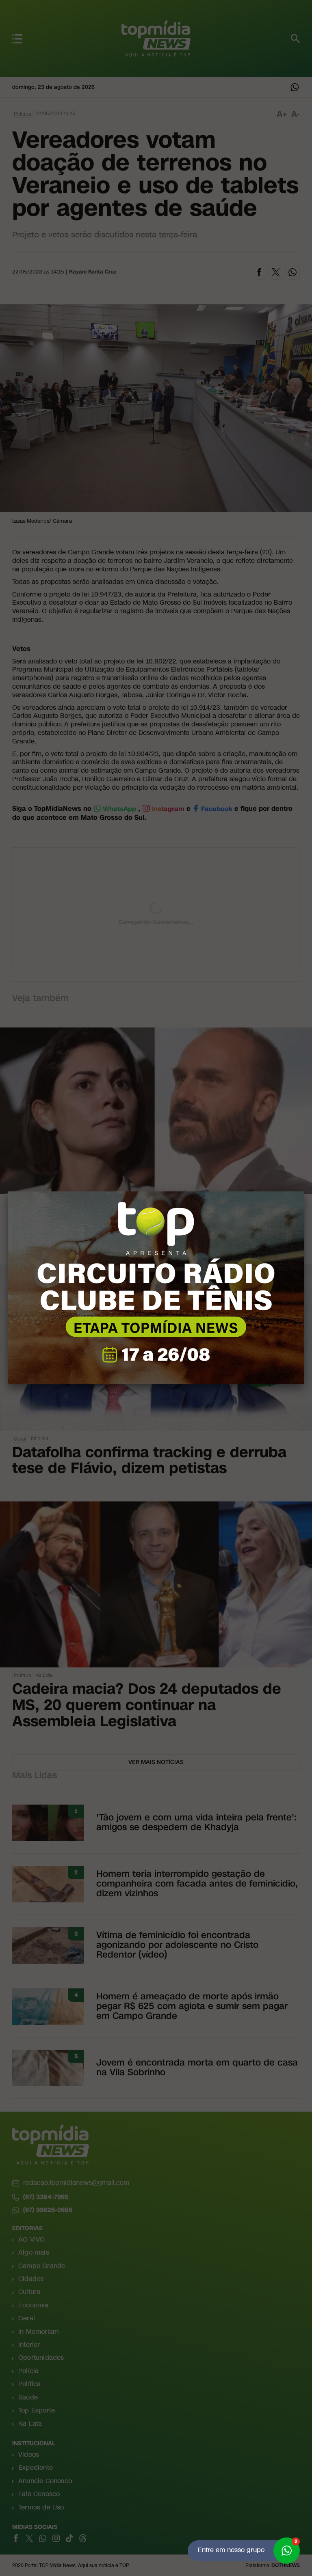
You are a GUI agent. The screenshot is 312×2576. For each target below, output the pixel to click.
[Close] (304, 1191)
